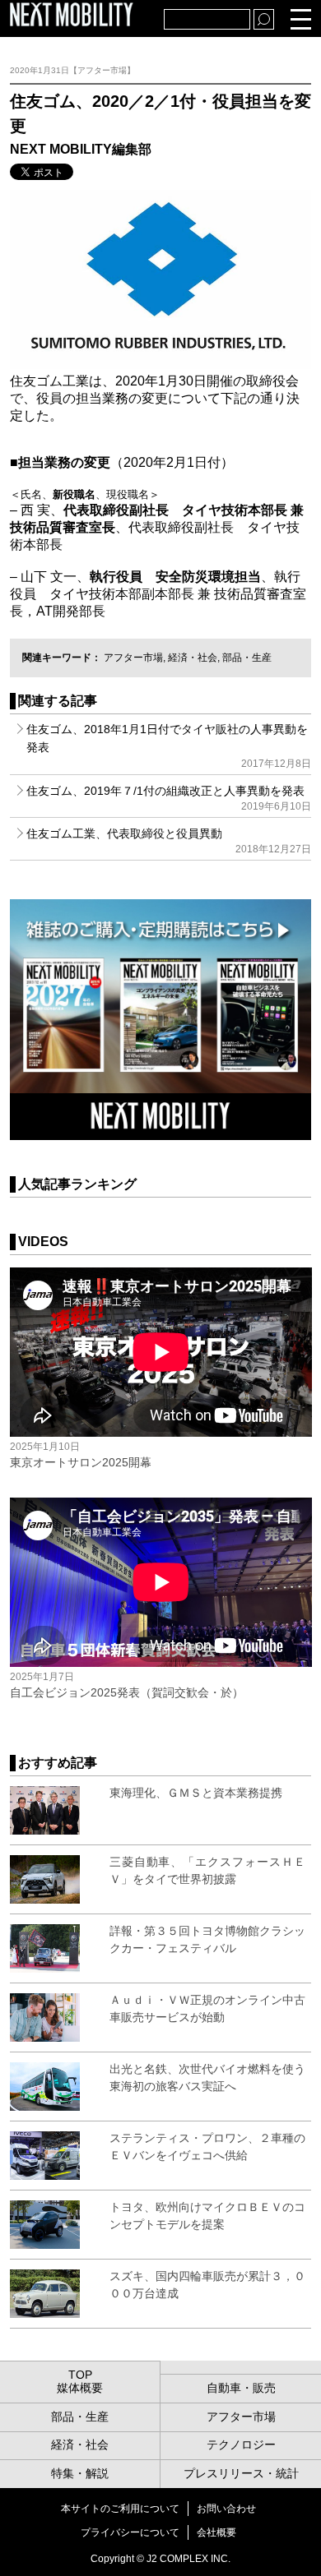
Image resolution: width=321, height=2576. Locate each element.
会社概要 (216, 2532)
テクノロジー (241, 2444)
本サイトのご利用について (120, 2509)
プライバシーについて (130, 2532)
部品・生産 (247, 658)
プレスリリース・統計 (241, 2473)
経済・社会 (193, 658)
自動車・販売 (241, 2388)
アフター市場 (133, 658)
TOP (80, 2375)
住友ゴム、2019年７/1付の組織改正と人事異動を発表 (169, 798)
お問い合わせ (226, 2509)
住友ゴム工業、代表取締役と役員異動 (169, 841)
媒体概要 (80, 2388)
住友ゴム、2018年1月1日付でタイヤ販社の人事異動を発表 (169, 746)
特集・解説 (80, 2473)
